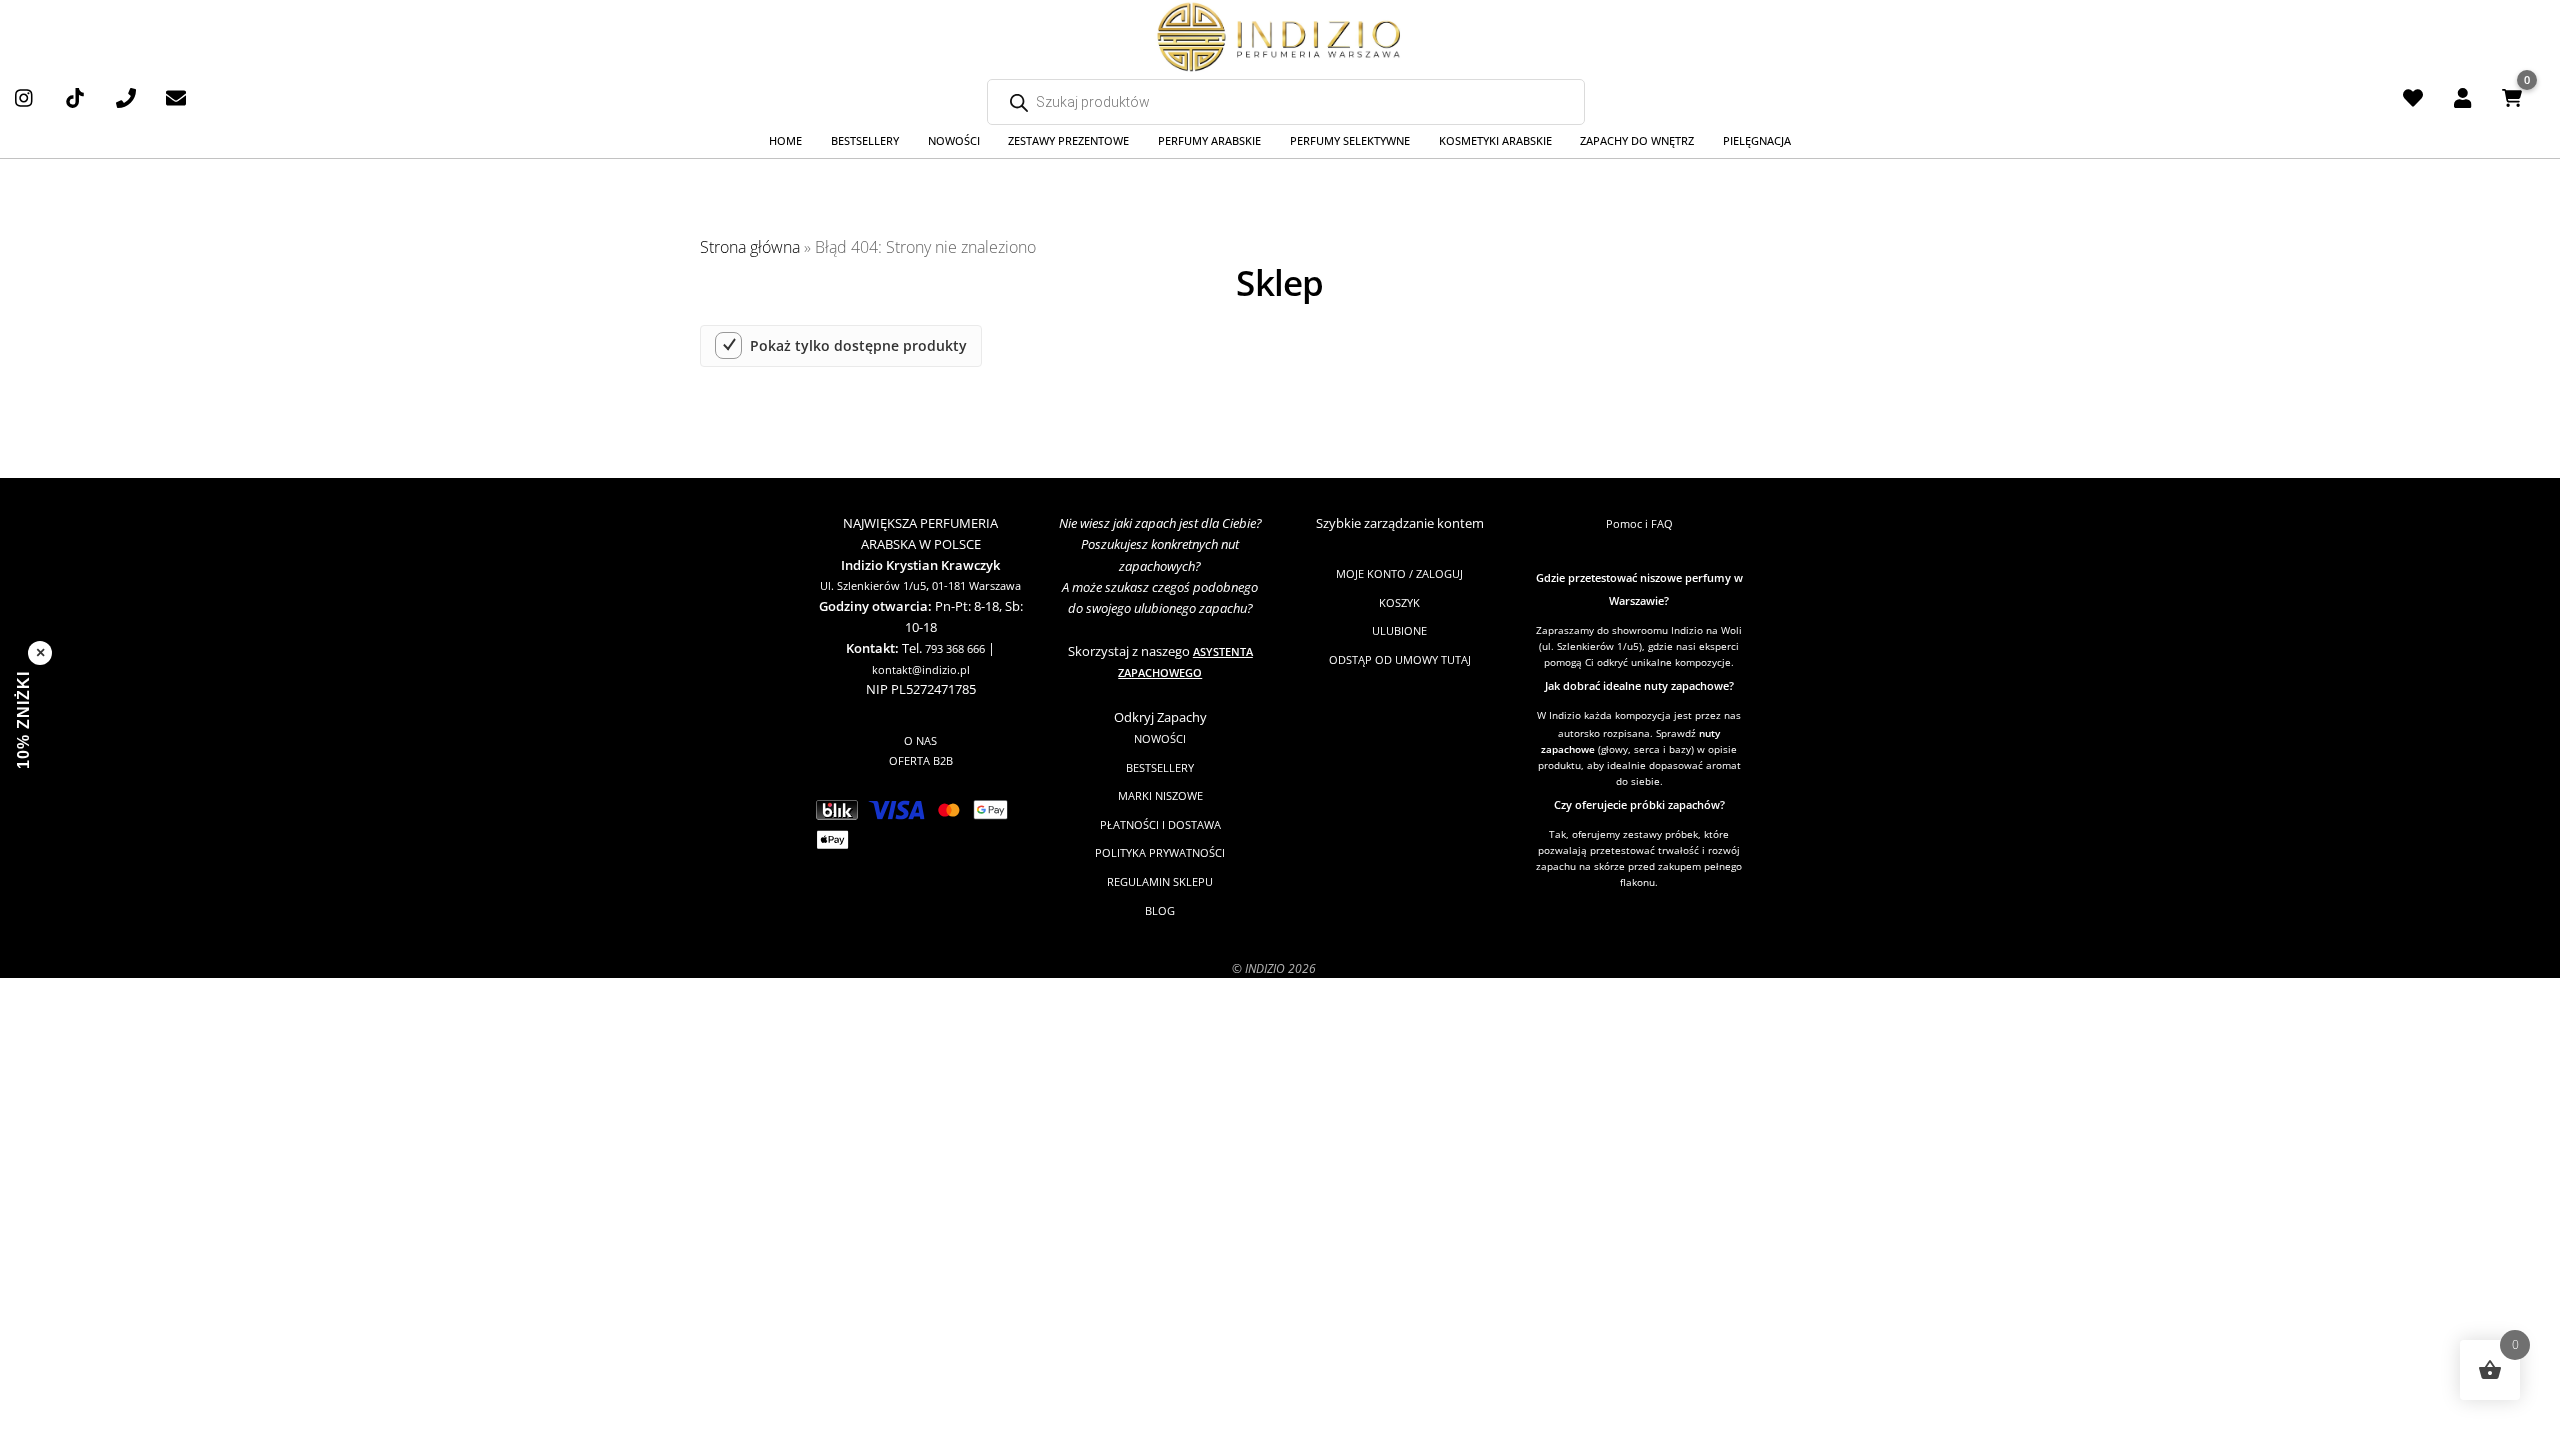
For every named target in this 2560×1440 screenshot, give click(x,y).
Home (785, 140)
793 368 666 (955, 648)
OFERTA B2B (921, 760)
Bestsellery (865, 140)
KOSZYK (1399, 602)
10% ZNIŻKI (23, 720)
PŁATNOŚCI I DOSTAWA (1160, 824)
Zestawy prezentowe (1068, 140)
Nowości (954, 140)
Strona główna (750, 247)
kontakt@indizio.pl (921, 669)
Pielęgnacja (1757, 140)
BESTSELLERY (1160, 767)
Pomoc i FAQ (1639, 523)
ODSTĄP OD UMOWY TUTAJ (1400, 659)
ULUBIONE (1399, 630)
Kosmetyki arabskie (1495, 140)
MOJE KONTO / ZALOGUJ (1399, 573)
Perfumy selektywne (1350, 140)
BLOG (1160, 910)
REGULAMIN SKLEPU (1160, 881)
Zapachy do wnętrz (1637, 140)
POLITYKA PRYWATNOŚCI (1160, 852)
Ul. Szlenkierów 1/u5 (873, 585)
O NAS (920, 740)
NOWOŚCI (1160, 738)
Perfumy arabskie (1209, 140)
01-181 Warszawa (976, 585)
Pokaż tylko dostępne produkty (858, 346)
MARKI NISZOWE (1160, 795)
